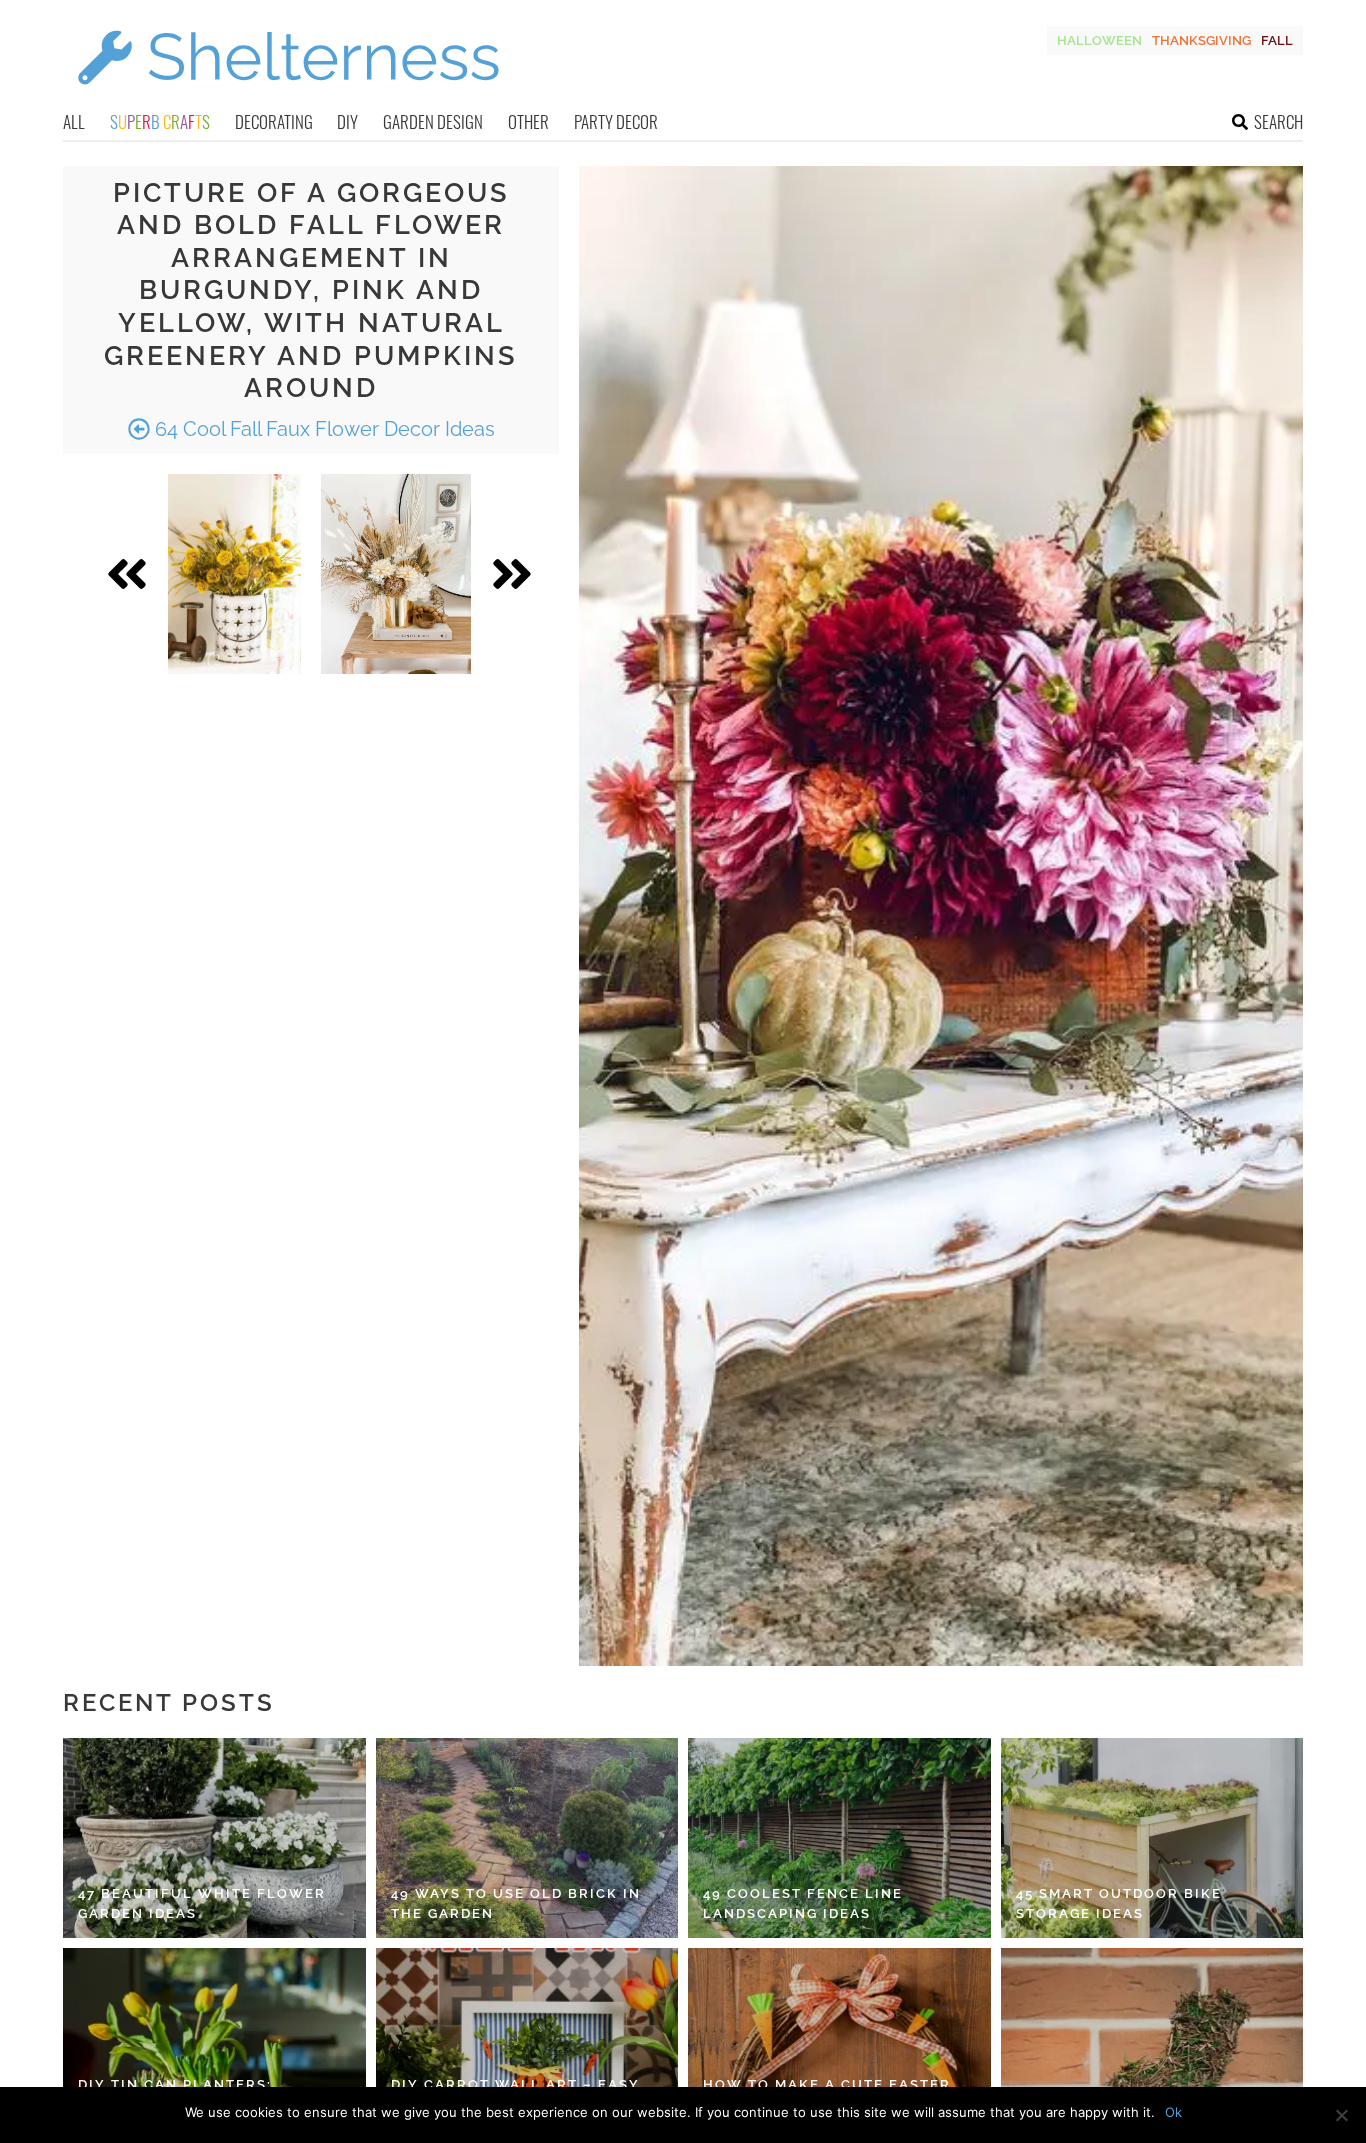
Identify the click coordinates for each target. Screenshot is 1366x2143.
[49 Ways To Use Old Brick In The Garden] (527, 1838)
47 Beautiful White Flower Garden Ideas (202, 1903)
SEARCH (1278, 121)
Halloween (1099, 40)
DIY (347, 121)
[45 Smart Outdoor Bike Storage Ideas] (1152, 1838)
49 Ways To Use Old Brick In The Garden (516, 1903)
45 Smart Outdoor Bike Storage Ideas (1119, 1903)
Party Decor (616, 121)
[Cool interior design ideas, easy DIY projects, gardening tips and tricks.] (288, 96)
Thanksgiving (1201, 40)
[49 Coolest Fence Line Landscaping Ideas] (839, 1838)
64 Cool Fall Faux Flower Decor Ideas (322, 429)
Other (528, 121)
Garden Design (433, 121)
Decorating (274, 121)
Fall (1277, 40)
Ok (1173, 2112)
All (74, 121)
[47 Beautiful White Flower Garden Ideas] (214, 1838)
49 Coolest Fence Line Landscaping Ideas (803, 1903)
